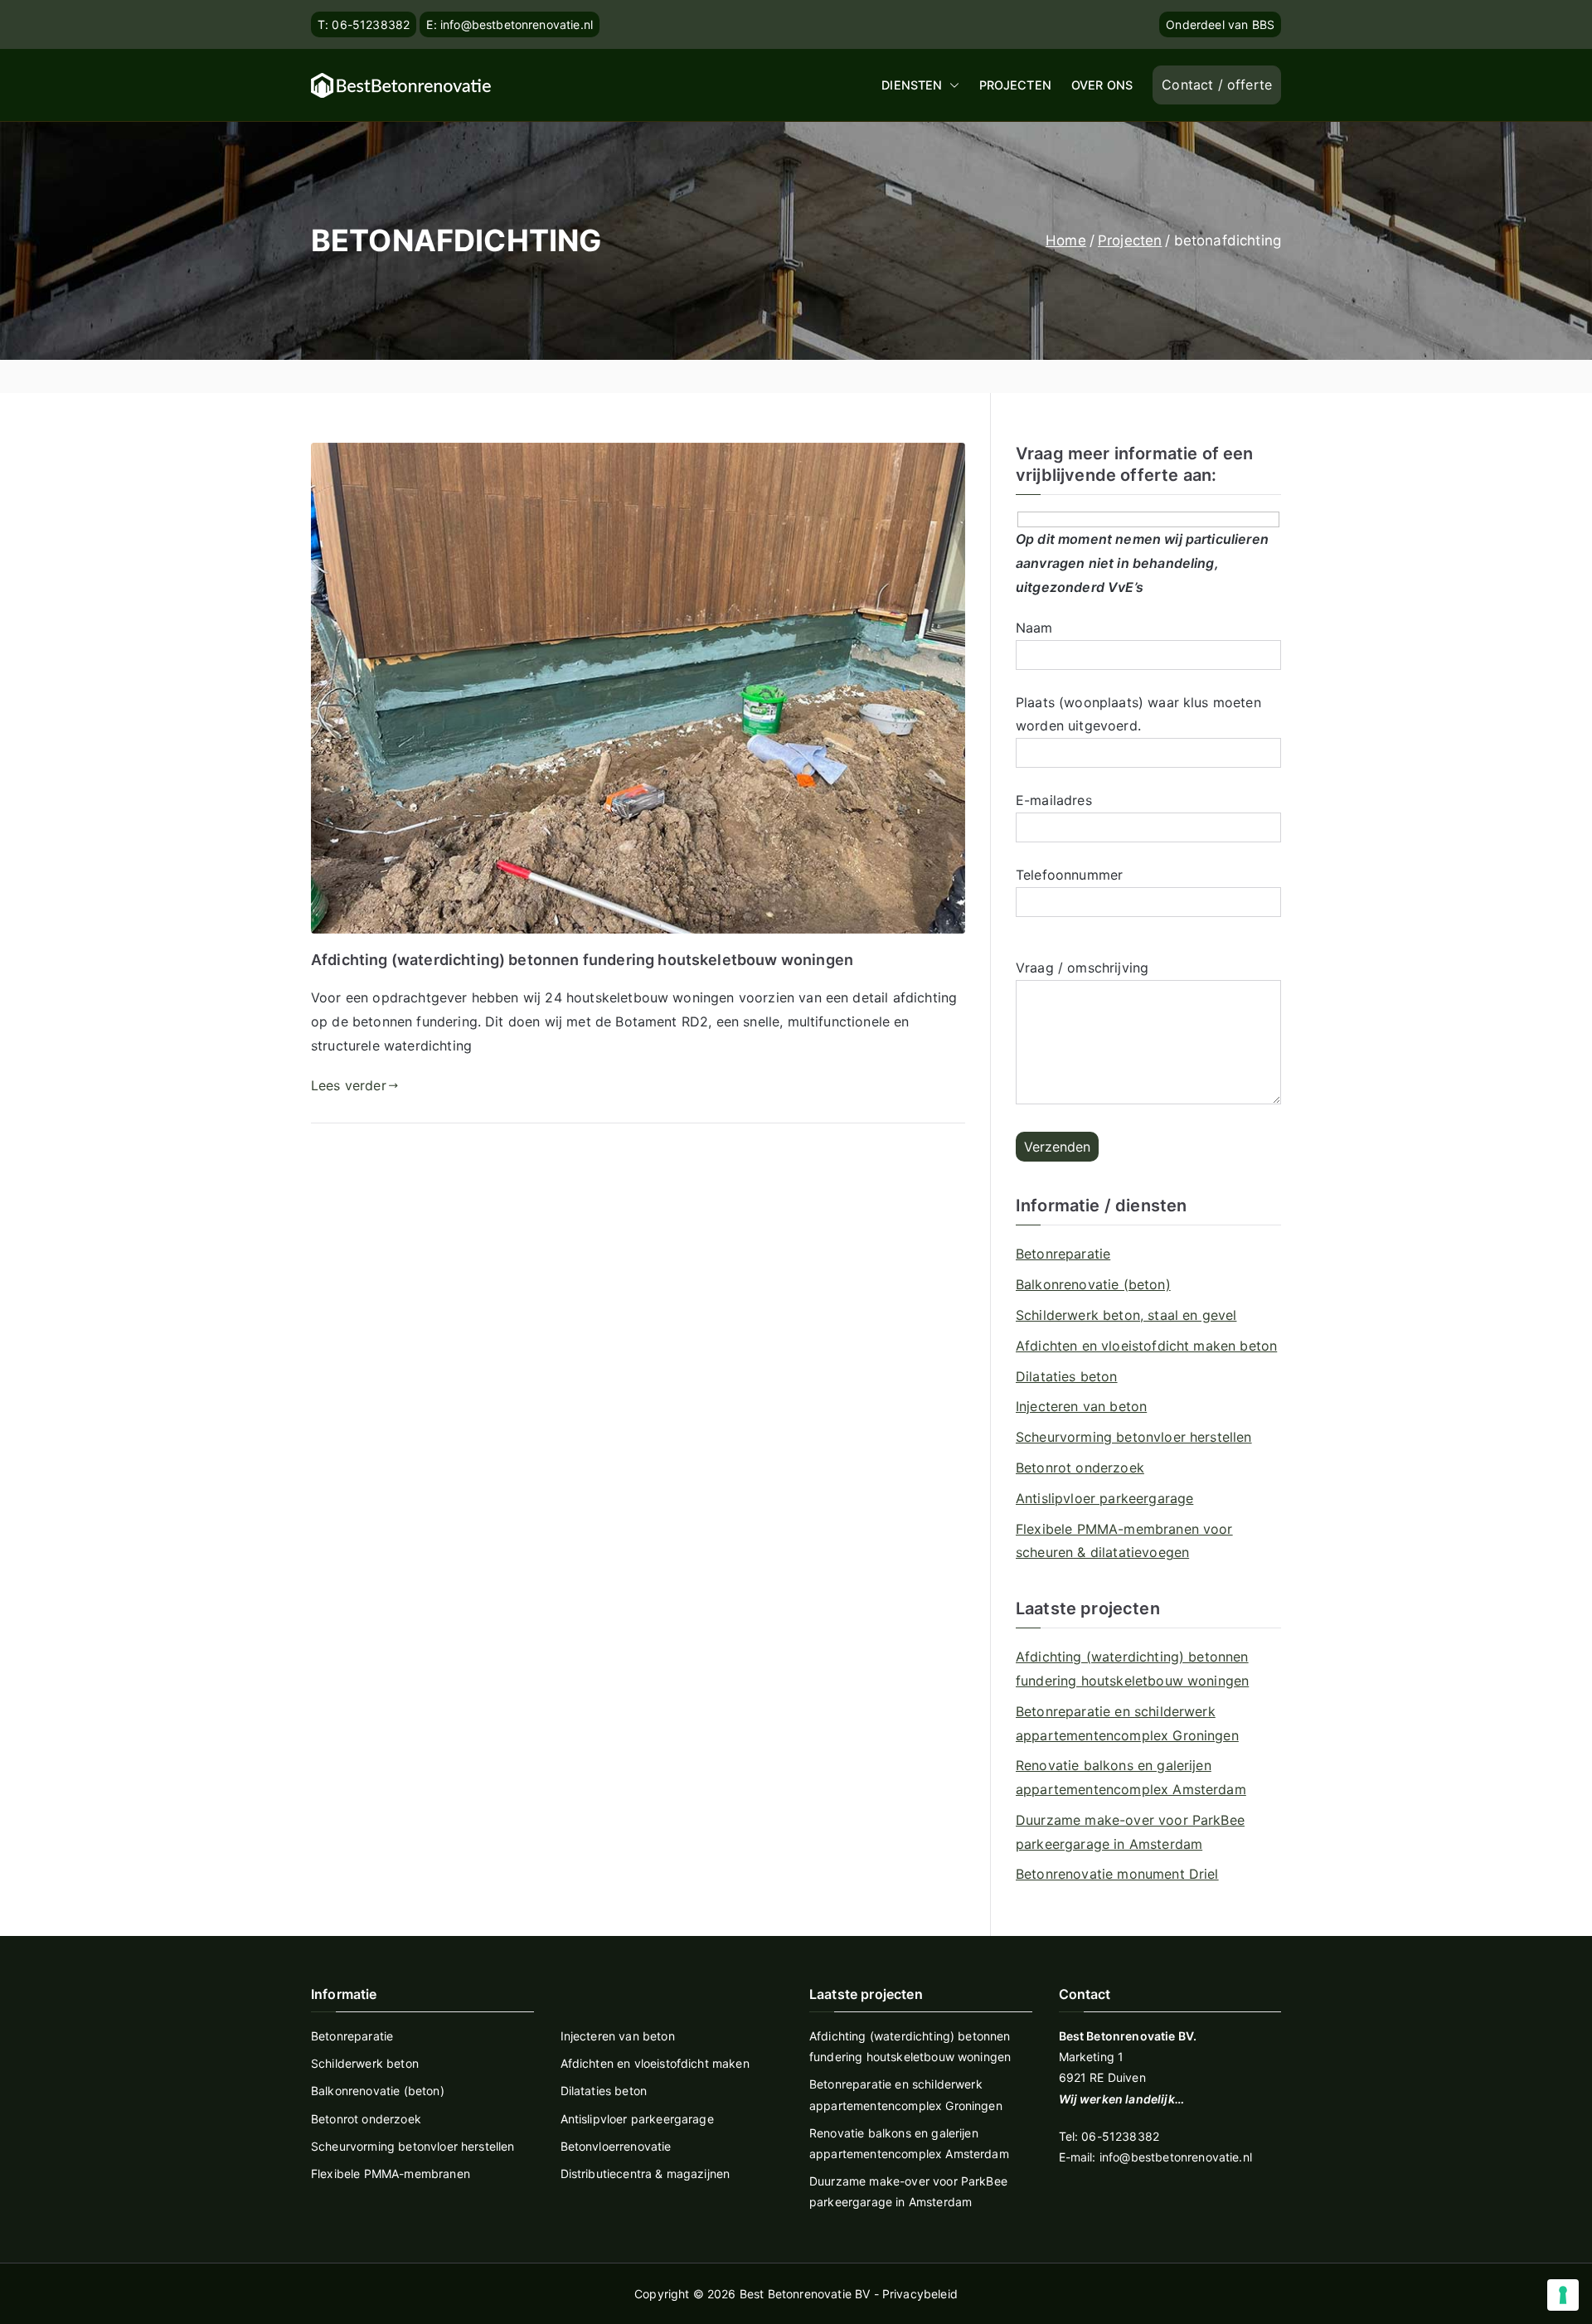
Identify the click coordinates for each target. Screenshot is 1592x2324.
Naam (1034, 628)
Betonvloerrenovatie (616, 2146)
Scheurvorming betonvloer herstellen (1134, 1437)
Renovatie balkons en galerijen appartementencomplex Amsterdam (1131, 1777)
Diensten (912, 85)
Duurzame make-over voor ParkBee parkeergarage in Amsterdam (1130, 1832)
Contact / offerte (1217, 85)
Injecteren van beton (1081, 1406)
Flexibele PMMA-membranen (391, 2174)
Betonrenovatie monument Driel (1117, 1874)
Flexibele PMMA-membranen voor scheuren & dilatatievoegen (1124, 1541)
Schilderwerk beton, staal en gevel (1126, 1315)
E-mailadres (1054, 800)
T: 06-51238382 (364, 24)
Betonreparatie (1063, 1254)
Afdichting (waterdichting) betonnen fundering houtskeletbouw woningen (582, 960)
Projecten (1015, 85)
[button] (951, 85)
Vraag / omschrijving (1082, 968)
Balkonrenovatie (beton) (1093, 1284)
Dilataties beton (1067, 1376)
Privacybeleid (920, 2294)
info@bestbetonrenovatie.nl (1176, 2157)
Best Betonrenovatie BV (805, 2294)
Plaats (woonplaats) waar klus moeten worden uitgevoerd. (1138, 714)
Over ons (1102, 85)
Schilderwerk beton (365, 2063)
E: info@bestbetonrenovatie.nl (510, 24)
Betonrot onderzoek (1080, 1468)
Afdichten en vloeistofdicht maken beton (1146, 1346)
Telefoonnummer (1069, 875)
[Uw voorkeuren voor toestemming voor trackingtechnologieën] (1563, 2295)
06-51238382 (1120, 2136)
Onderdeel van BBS (1220, 24)
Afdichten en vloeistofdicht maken (655, 2063)
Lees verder (349, 1085)
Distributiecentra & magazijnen (646, 2174)
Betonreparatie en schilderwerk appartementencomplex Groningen (1127, 1723)
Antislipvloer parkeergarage (1104, 1498)
